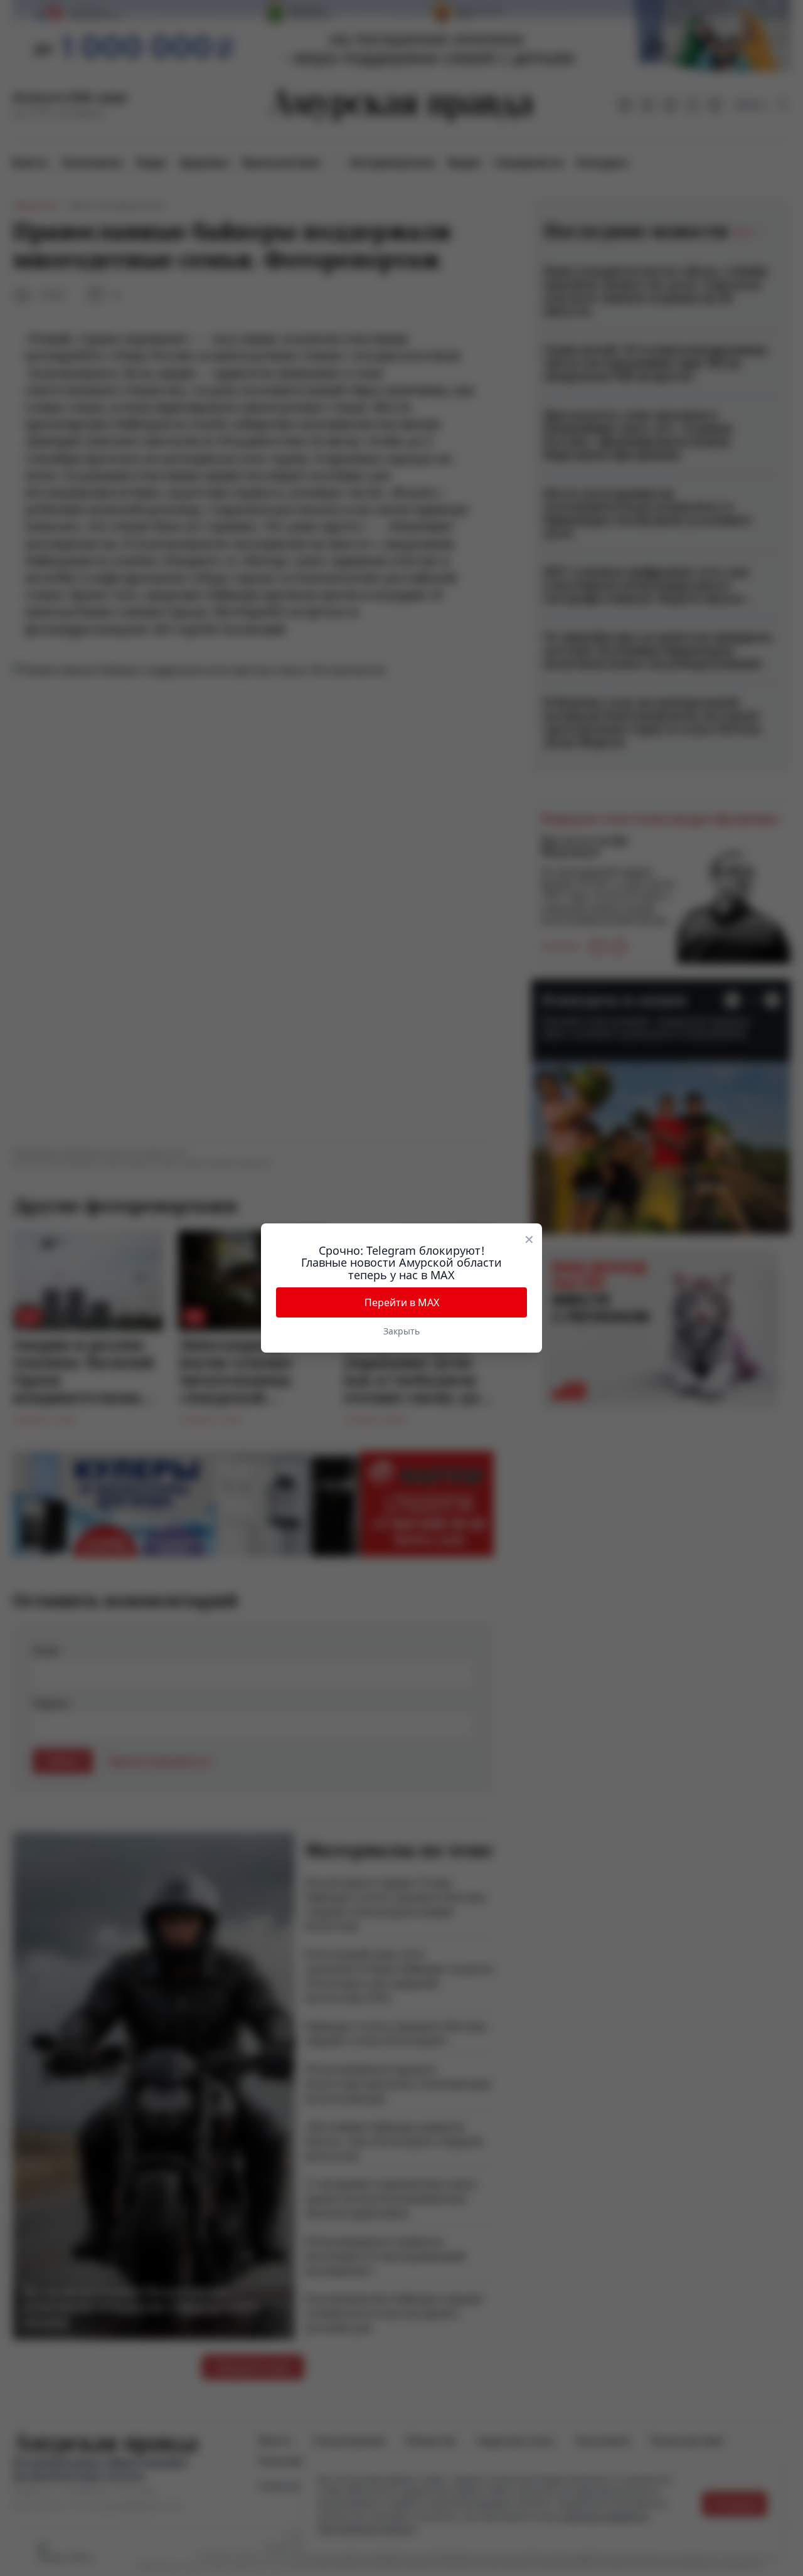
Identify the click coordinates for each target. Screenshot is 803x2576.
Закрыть (401, 1331)
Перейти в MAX (402, 1302)
